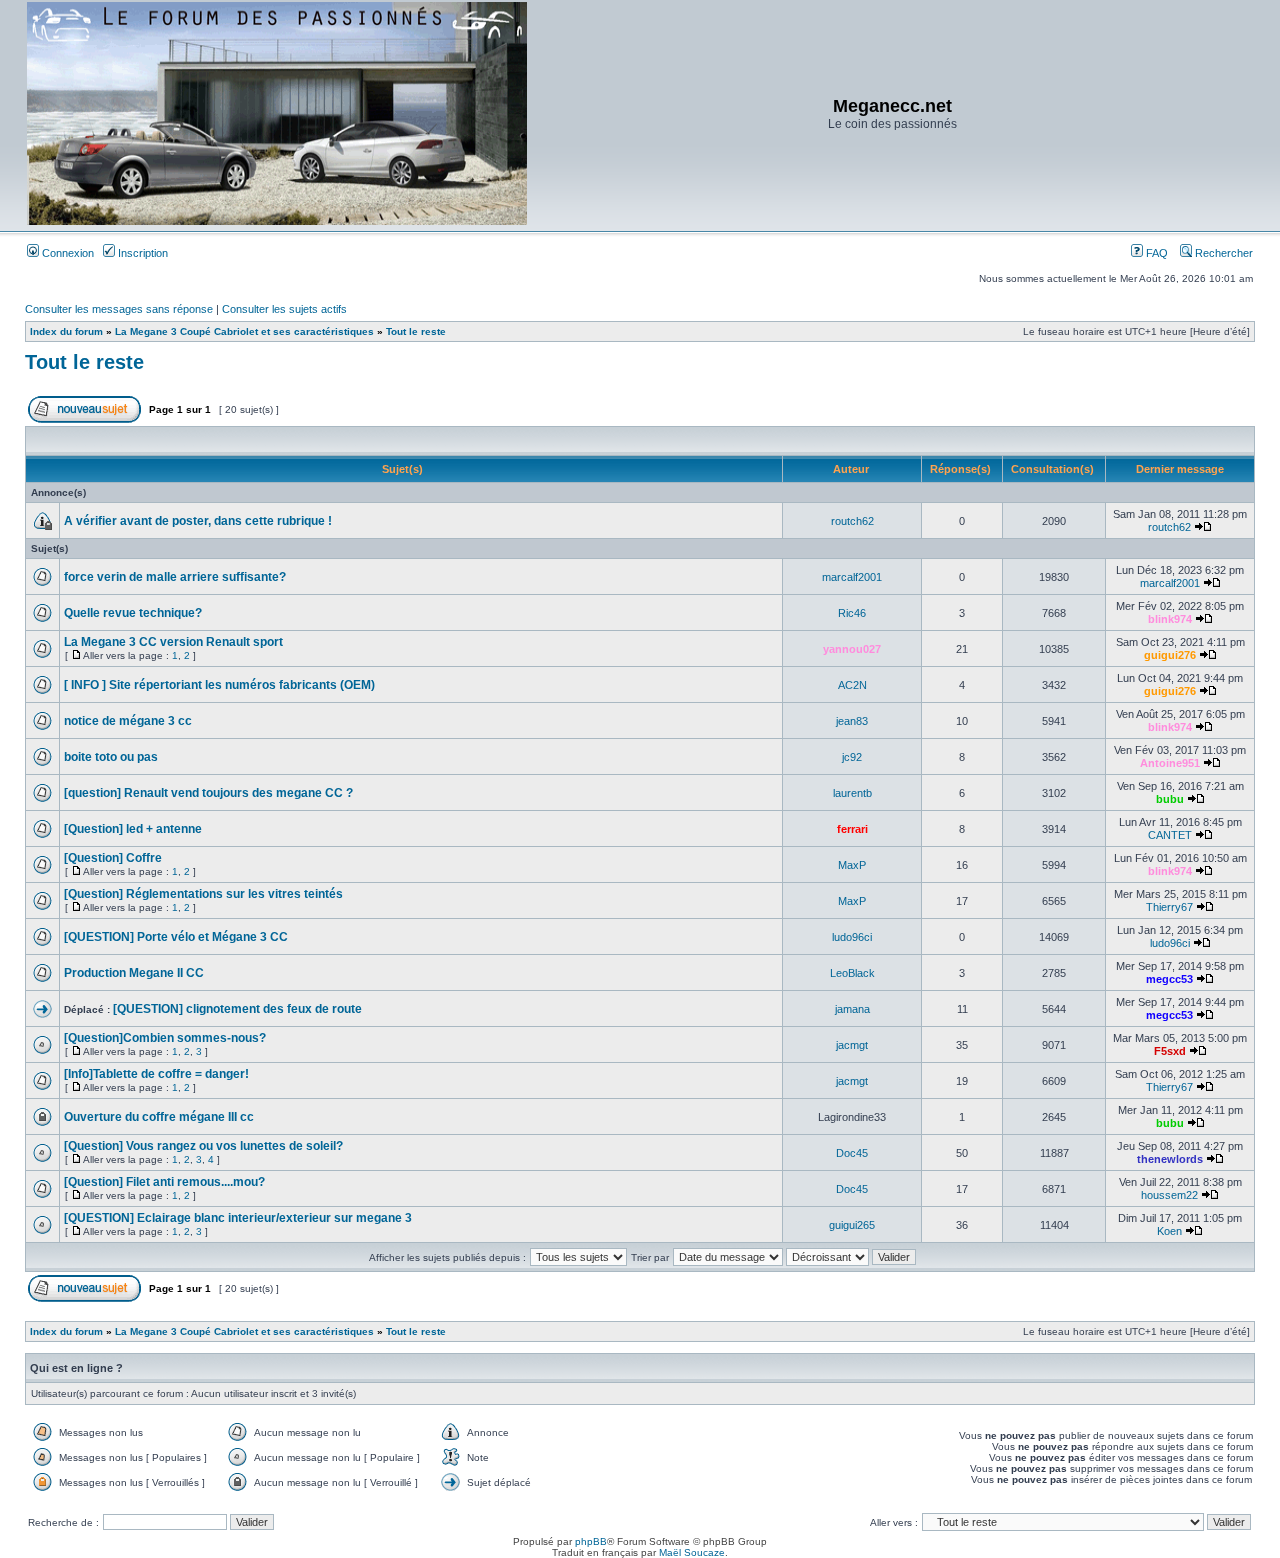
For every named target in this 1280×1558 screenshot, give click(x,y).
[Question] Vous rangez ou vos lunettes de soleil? (203, 1146)
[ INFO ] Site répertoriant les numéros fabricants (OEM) (219, 685)
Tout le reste (416, 331)
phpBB (591, 1541)
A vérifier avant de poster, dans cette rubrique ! (198, 521)
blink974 (1170, 619)
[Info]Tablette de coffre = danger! (156, 1074)
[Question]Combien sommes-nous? (165, 1038)
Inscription (141, 253)
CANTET (1170, 835)
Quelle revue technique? (133, 613)
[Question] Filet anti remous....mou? (164, 1182)
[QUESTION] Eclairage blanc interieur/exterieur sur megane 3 (238, 1218)
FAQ (1155, 253)
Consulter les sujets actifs (284, 309)
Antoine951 (1170, 763)
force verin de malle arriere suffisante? (175, 577)
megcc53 (1169, 979)
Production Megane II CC (134, 973)
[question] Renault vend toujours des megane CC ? (208, 793)
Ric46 (852, 613)
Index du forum (66, 331)
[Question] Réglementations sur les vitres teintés (203, 894)
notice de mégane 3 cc (128, 721)
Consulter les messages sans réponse (119, 309)
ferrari (852, 829)
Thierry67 (1169, 907)
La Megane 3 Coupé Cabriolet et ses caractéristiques (244, 331)
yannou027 (852, 649)
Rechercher (1222, 253)
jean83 (852, 721)
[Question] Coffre (113, 858)
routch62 (852, 521)
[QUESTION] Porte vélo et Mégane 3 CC (176, 937)
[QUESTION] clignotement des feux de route (237, 1009)
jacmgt (852, 1045)
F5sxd (1170, 1051)
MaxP (852, 865)
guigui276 (1170, 655)
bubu (1170, 799)
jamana (852, 1009)
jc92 (852, 757)
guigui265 (852, 1225)
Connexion (66, 253)
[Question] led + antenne (133, 829)
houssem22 (1169, 1195)
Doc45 (852, 1153)
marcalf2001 (852, 577)
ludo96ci (852, 937)
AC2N (852, 685)
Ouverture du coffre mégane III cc (159, 1117)
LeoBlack (852, 973)
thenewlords (1170, 1159)
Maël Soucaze (692, 1552)
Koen (1169, 1231)
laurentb (852, 793)
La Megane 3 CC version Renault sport (173, 642)
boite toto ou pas (111, 757)
